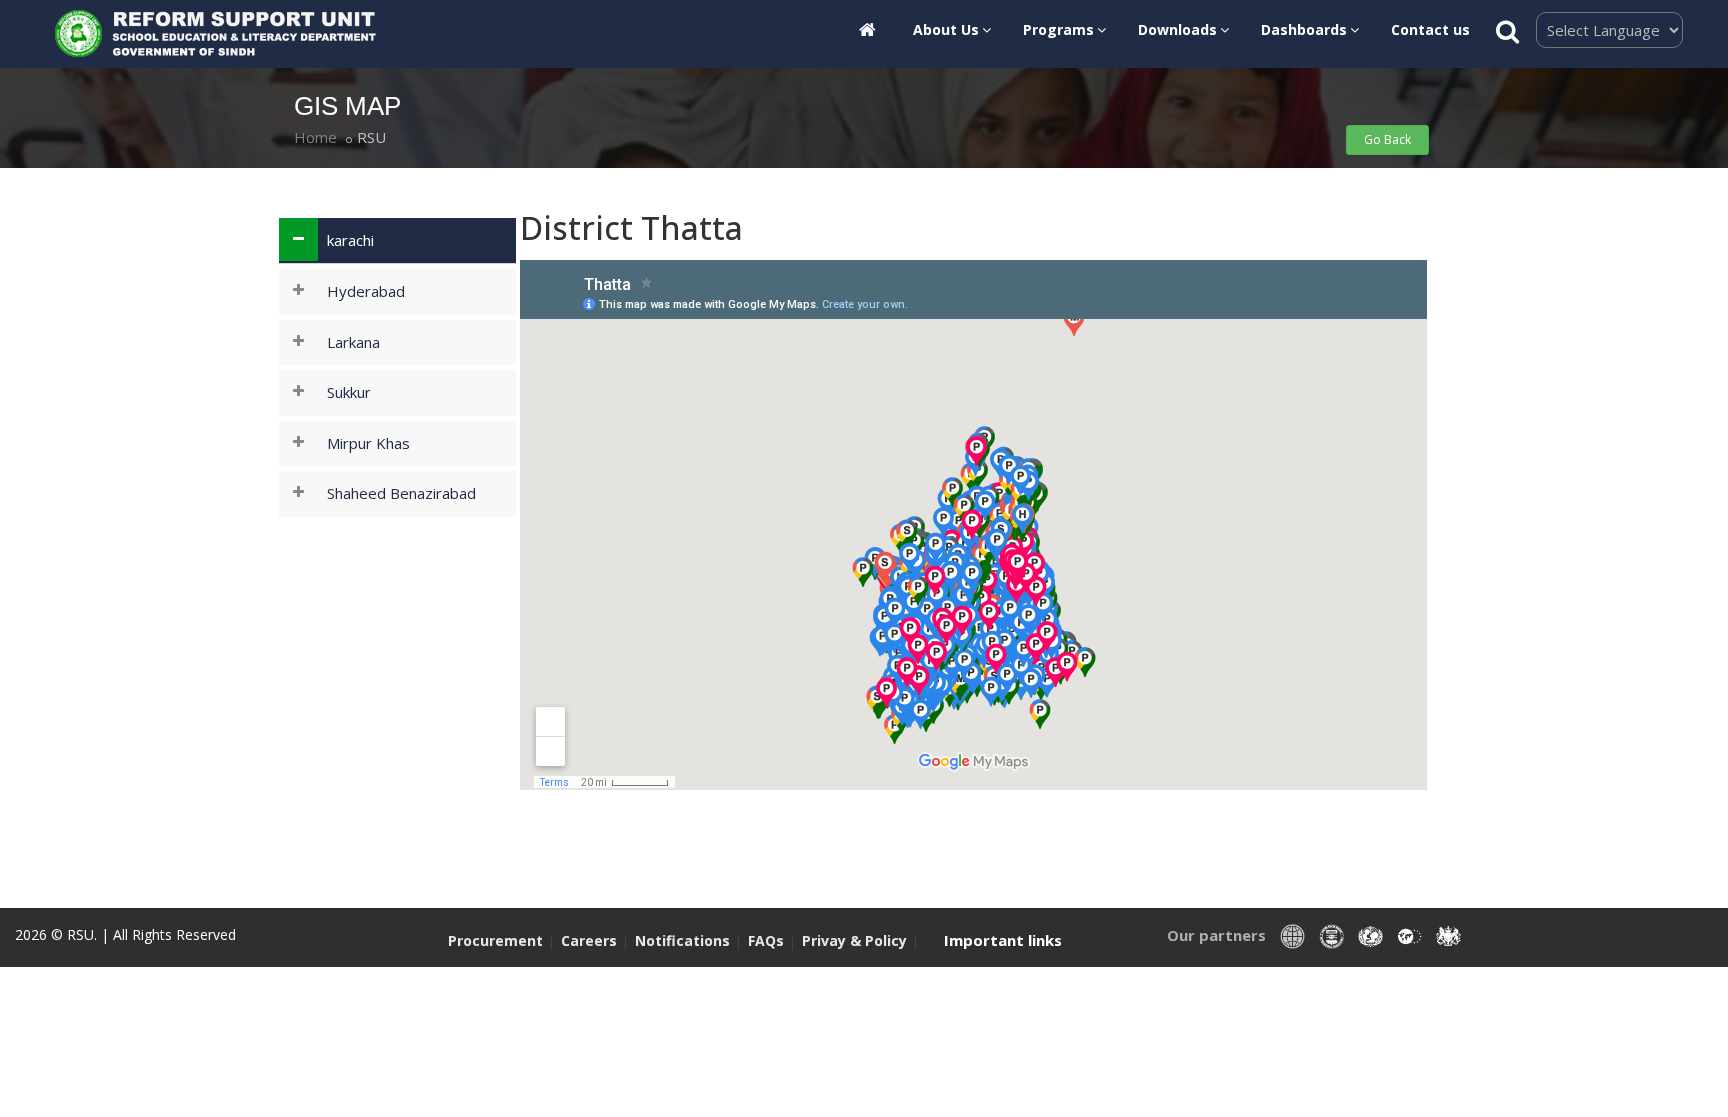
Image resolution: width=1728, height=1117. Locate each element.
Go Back (1387, 139)
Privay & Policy (856, 940)
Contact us (1430, 29)
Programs (1058, 29)
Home (315, 137)
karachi (350, 240)
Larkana (353, 342)
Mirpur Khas (368, 443)
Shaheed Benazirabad (401, 493)
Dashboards (1304, 29)
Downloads (1177, 29)
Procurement (495, 940)
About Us (946, 29)
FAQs (768, 940)
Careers (589, 940)
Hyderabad (366, 291)
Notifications (682, 940)
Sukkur (349, 392)
